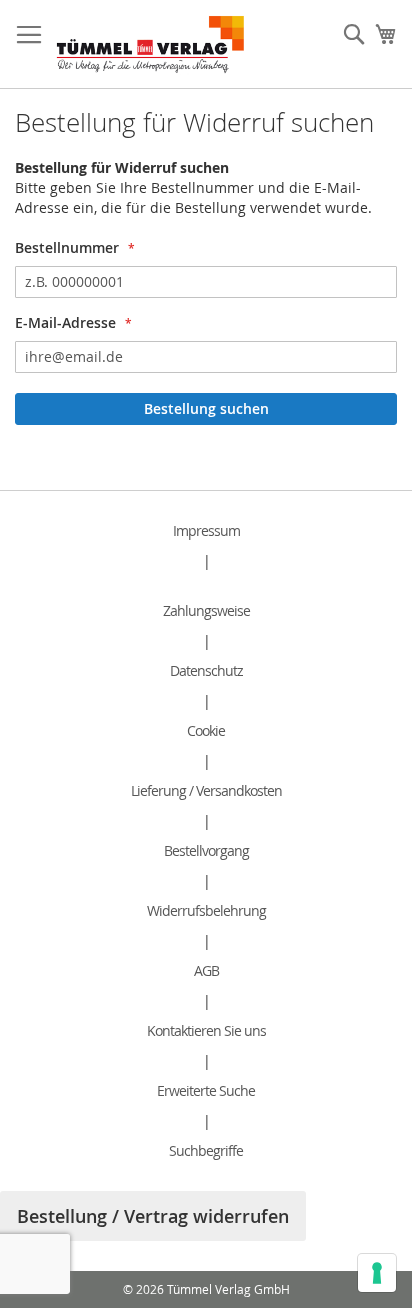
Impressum (206, 530)
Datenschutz (206, 670)
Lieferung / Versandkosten (206, 790)
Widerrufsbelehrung (206, 910)
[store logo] (150, 44)
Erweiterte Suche (206, 1090)
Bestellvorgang (206, 850)
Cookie (206, 730)
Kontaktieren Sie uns (206, 1030)
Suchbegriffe (206, 1150)
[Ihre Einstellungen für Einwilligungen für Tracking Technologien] (377, 1273)
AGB (206, 970)
